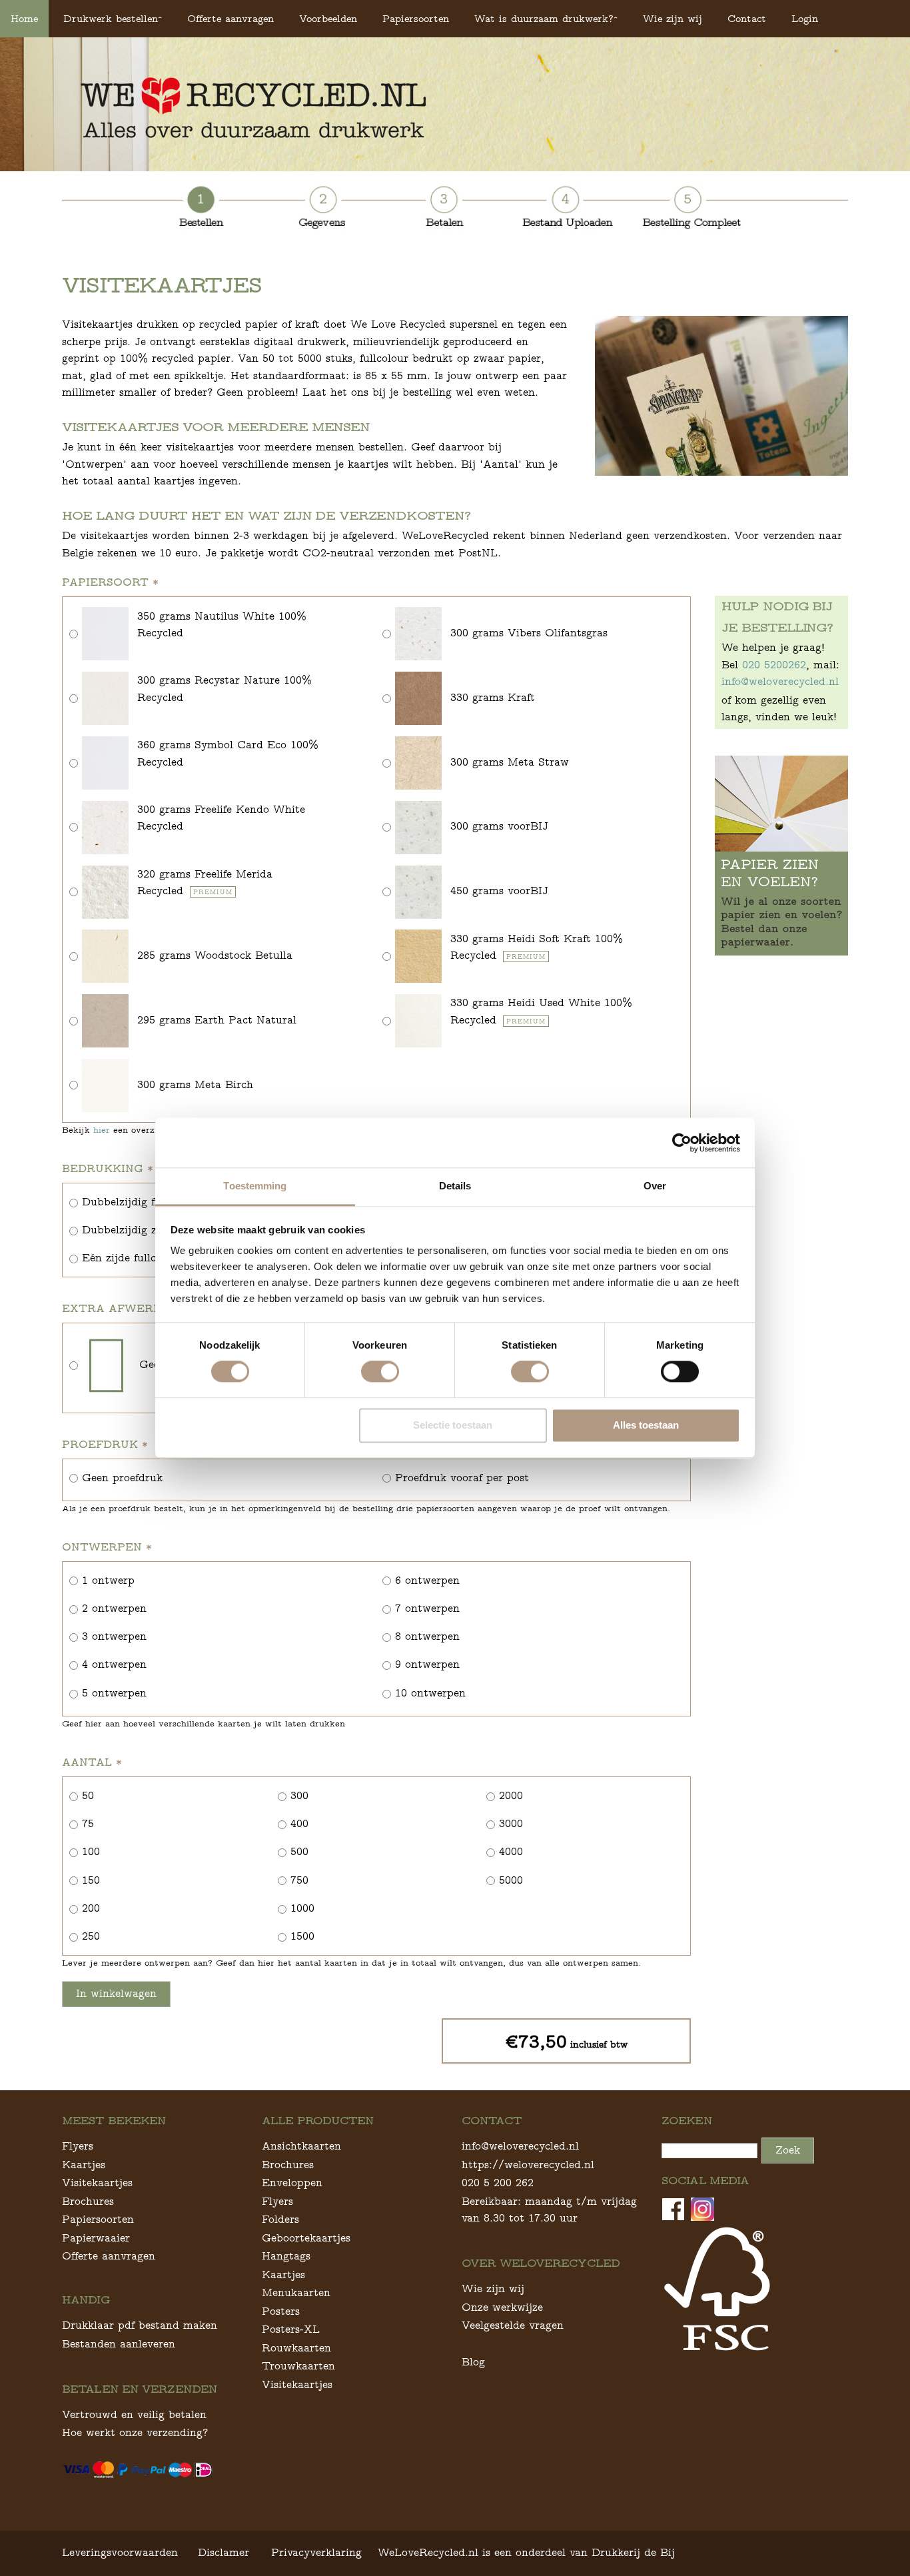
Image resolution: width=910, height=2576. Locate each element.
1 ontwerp (108, 1580)
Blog (473, 2362)
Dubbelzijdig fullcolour (141, 1202)
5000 (511, 1880)
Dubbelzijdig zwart (131, 1230)
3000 (511, 1823)
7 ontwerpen (427, 1608)
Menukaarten (296, 2292)
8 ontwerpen (427, 1636)
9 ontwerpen (427, 1664)
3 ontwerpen (114, 1636)
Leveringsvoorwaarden (120, 2552)
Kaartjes (84, 2165)
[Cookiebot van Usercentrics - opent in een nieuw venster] (682, 1143)
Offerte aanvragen (230, 18)
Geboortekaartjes (306, 2238)
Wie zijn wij (673, 18)
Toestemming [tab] (255, 1186)
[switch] (380, 1372)
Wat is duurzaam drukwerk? (544, 18)
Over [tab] (655, 1186)
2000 (511, 1795)
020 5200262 (774, 665)
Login (805, 18)
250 (91, 1936)
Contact (747, 18)
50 (88, 1795)
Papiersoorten (416, 18)
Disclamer (224, 2552)
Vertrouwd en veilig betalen (134, 2414)
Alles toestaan (646, 1425)
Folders (280, 2219)
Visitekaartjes (97, 2183)
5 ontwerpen (114, 1693)
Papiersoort (110, 582)
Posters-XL (291, 2329)
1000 (302, 1908)
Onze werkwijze (502, 2307)
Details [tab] (455, 1186)
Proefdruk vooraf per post (462, 1478)
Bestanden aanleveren (119, 2344)
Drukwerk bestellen (111, 18)
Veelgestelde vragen (513, 2325)
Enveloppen (292, 2183)
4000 (511, 1851)
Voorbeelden (328, 18)
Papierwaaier (96, 2238)
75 (88, 1823)
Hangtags (286, 2256)
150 (91, 1880)
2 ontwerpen (114, 1608)
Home (24, 18)
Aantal (92, 1762)
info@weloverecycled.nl (780, 681)
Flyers (78, 2146)
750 (299, 1880)
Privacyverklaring (316, 2552)
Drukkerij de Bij (633, 2552)
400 (299, 1823)
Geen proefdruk (122, 1478)
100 (91, 1851)
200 (91, 1908)
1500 (302, 1936)
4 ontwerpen (114, 1664)
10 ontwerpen (430, 1693)
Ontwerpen (107, 1547)
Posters (281, 2311)
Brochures (88, 2201)
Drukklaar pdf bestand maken (140, 2325)
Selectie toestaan (453, 1425)
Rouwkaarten (296, 2348)
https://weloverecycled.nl (528, 2165)
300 (299, 1795)
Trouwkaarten (298, 2366)
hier (102, 1130)
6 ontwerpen (427, 1580)
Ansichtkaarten (301, 2146)
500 (299, 1851)
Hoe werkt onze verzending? (135, 2432)
